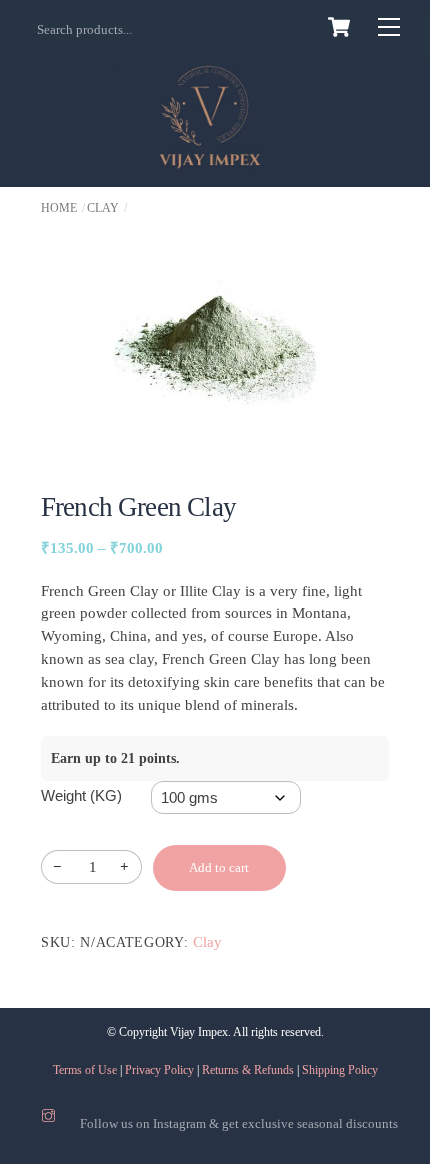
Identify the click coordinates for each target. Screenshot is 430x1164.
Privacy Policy (159, 1070)
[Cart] (339, 27)
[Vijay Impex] (210, 158)
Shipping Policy (340, 1070)
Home (59, 208)
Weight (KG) (81, 795)
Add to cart (219, 867)
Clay (103, 208)
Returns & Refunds (248, 1070)
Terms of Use (85, 1070)
